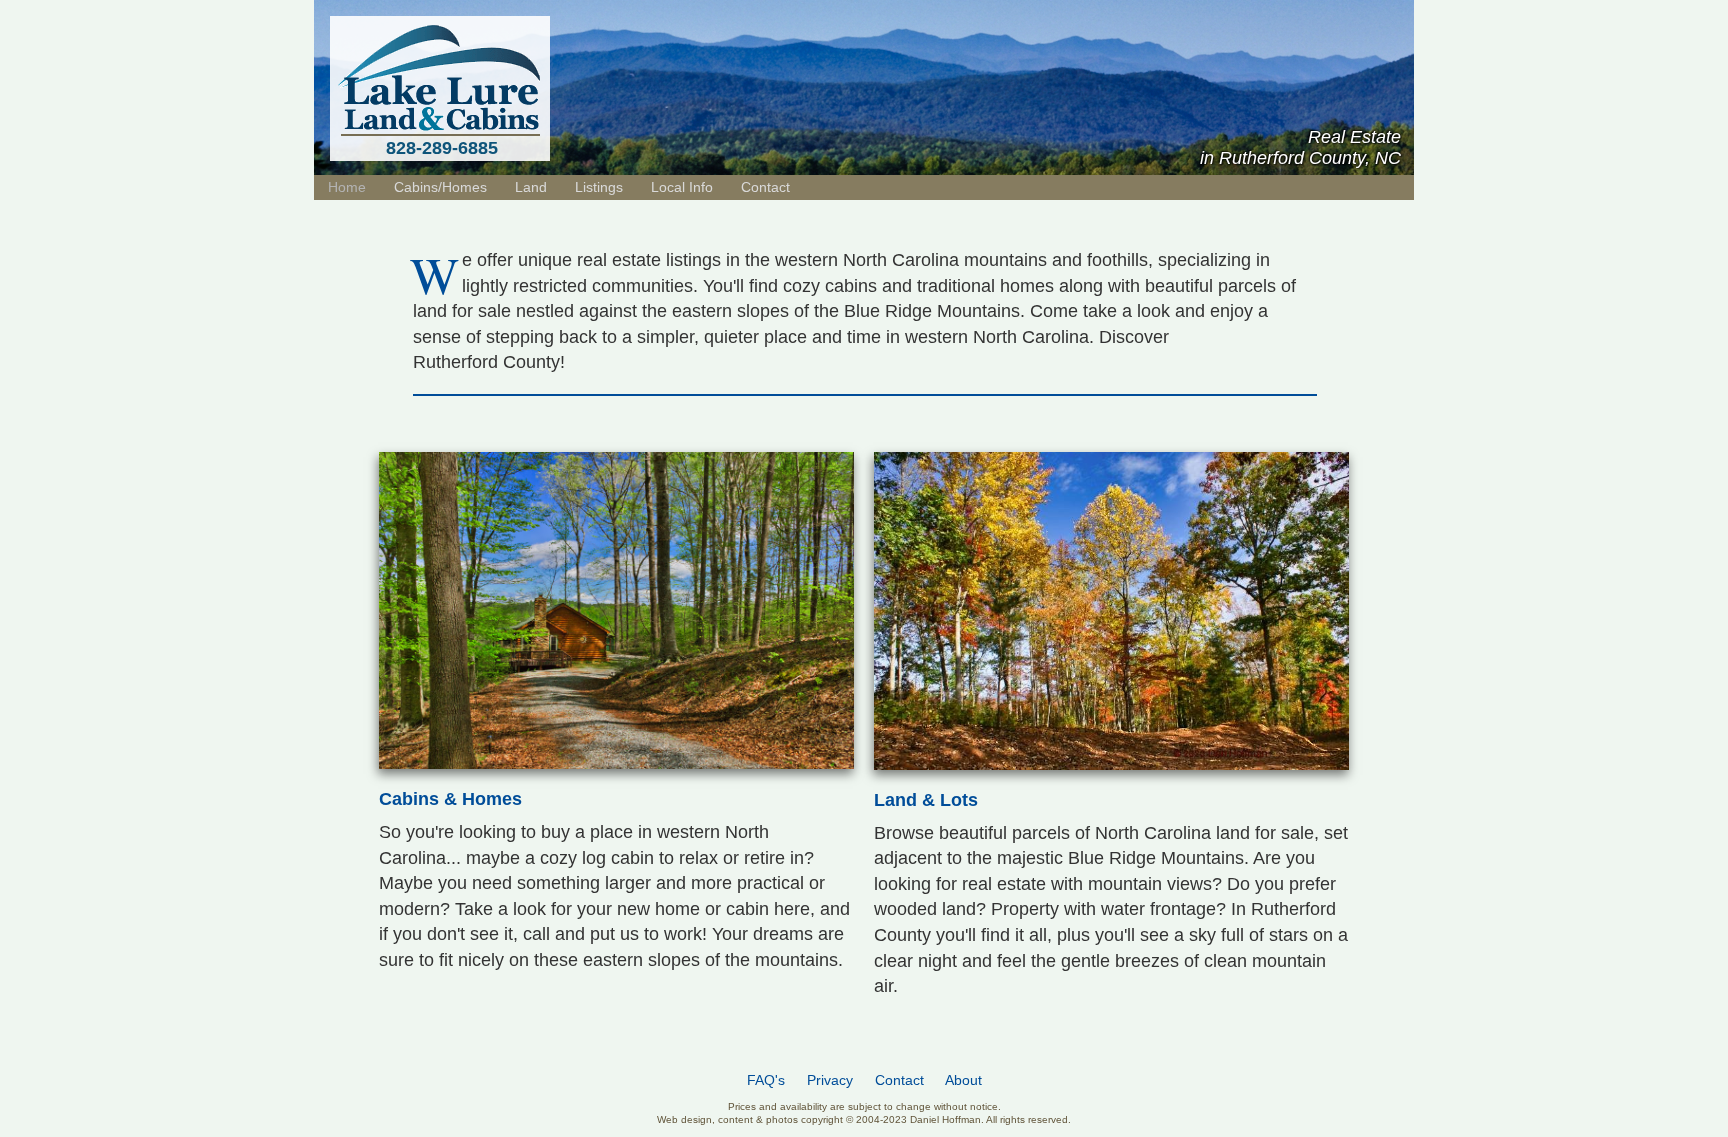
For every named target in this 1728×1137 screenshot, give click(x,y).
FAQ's (766, 1080)
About (963, 1080)
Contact (765, 187)
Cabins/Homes (440, 187)
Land (531, 187)
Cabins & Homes (450, 799)
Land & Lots (926, 800)
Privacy (830, 1080)
